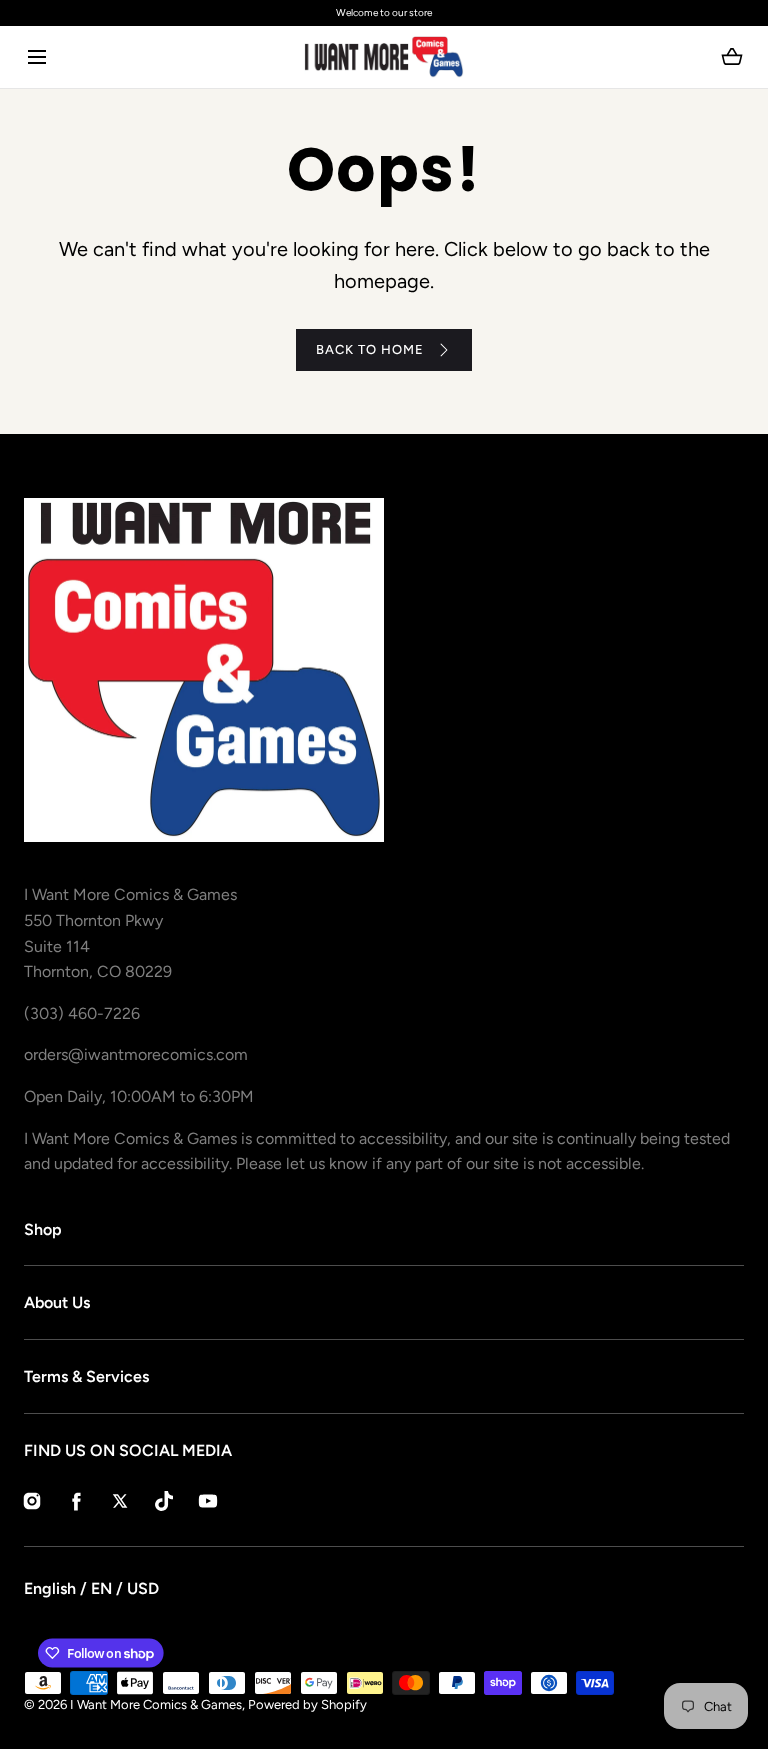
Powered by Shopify (307, 1704)
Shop (43, 1229)
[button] (36, 57)
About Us (57, 1302)
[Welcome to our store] (384, 13)
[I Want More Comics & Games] (384, 57)
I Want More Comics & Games (156, 1704)
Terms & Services (86, 1376)
